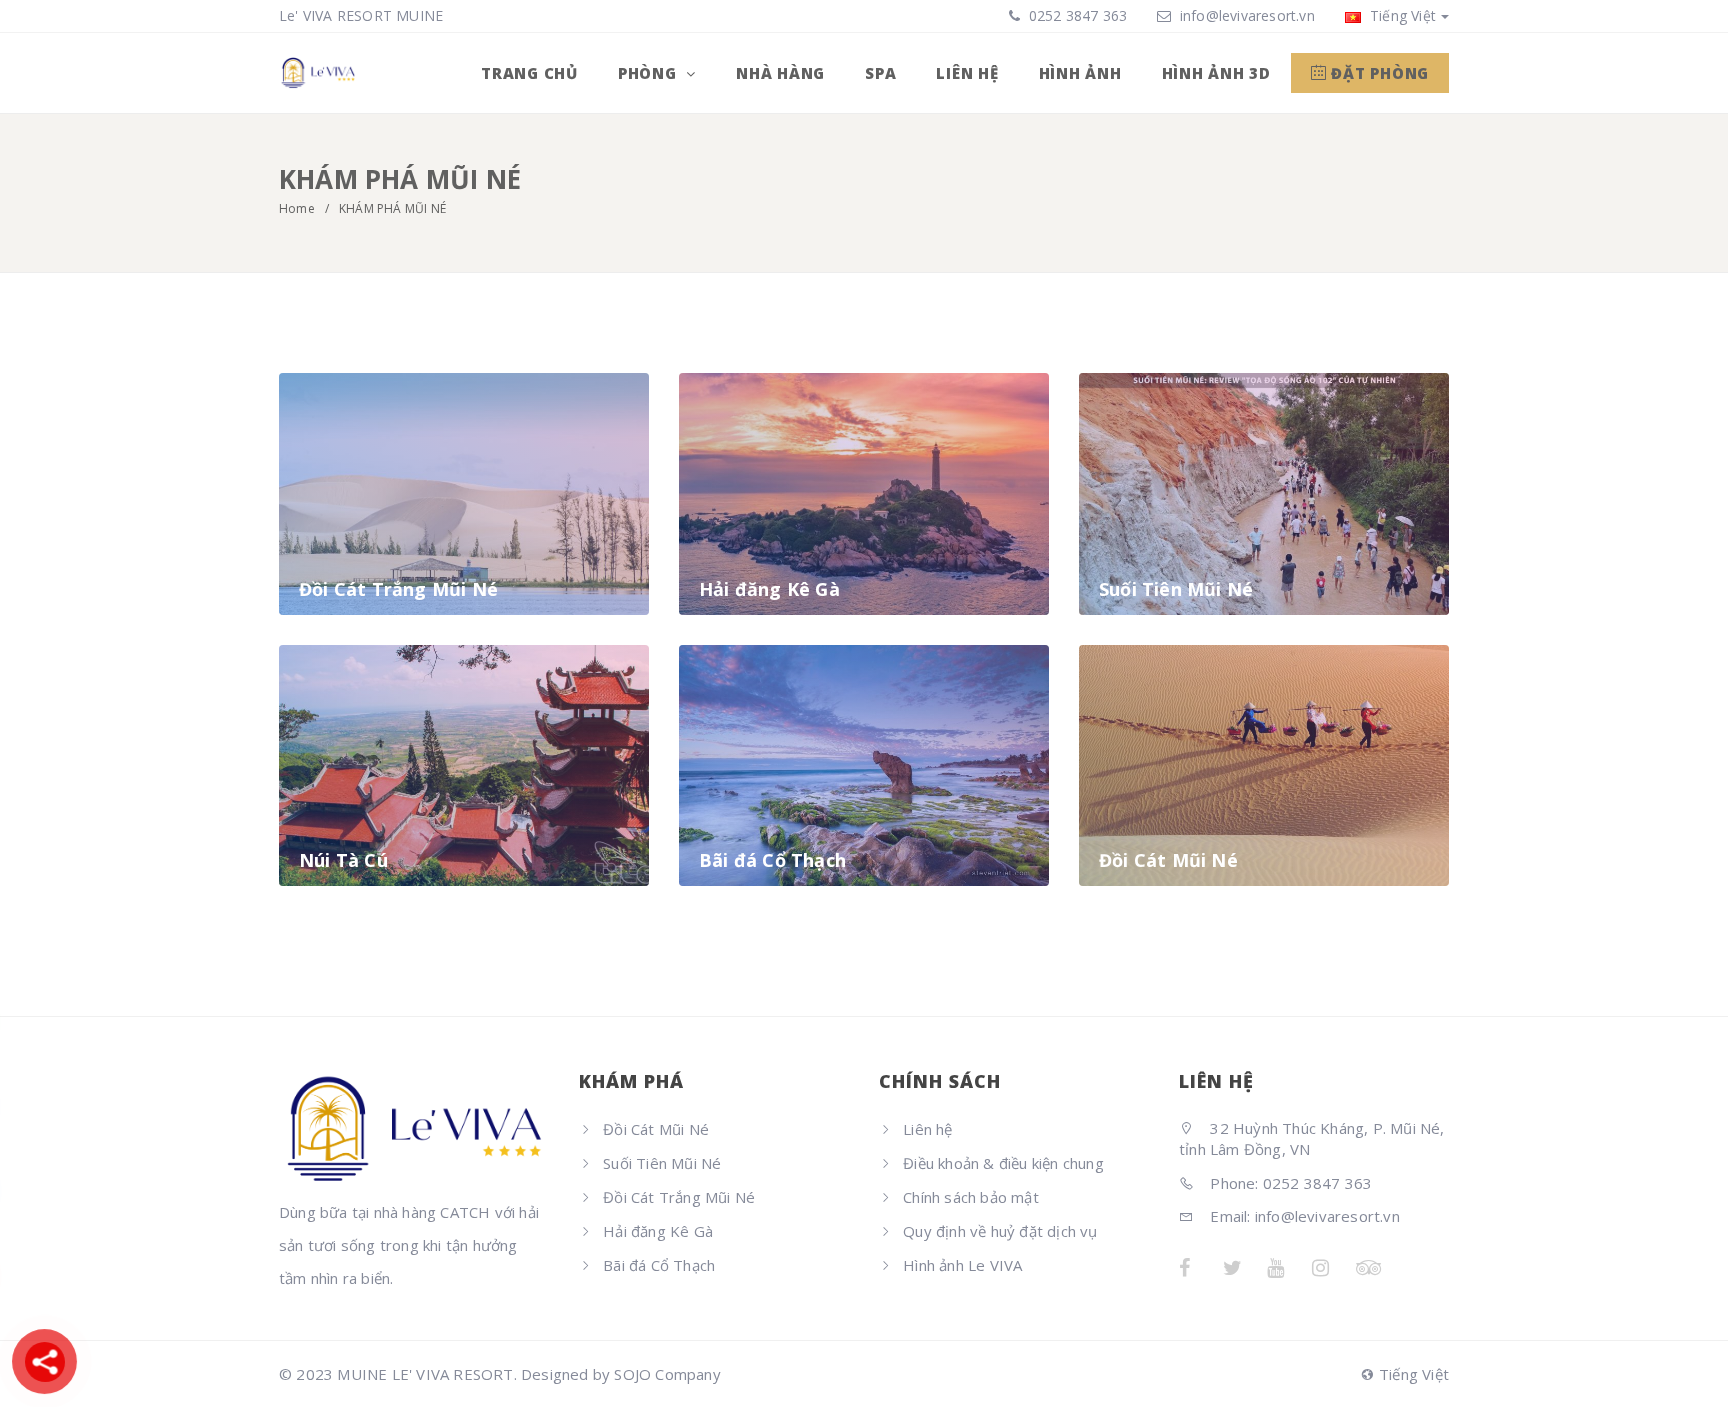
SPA (880, 73)
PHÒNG (650, 73)
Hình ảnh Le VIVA (962, 1265)
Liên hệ (927, 1129)
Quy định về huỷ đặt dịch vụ (1000, 1231)
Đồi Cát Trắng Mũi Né (679, 1197)
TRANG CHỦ (529, 73)
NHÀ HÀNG (780, 73)
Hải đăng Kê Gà (658, 1231)
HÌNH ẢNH (1080, 73)
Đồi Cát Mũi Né (656, 1129)
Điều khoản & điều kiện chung (1003, 1163)
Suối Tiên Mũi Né (662, 1163)
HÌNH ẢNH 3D (1216, 73)
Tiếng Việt (1401, 15)
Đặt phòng (1378, 73)
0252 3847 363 (1076, 15)
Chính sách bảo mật (971, 1197)
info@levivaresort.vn (1247, 15)
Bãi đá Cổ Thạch (659, 1265)
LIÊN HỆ (967, 73)
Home (297, 208)
